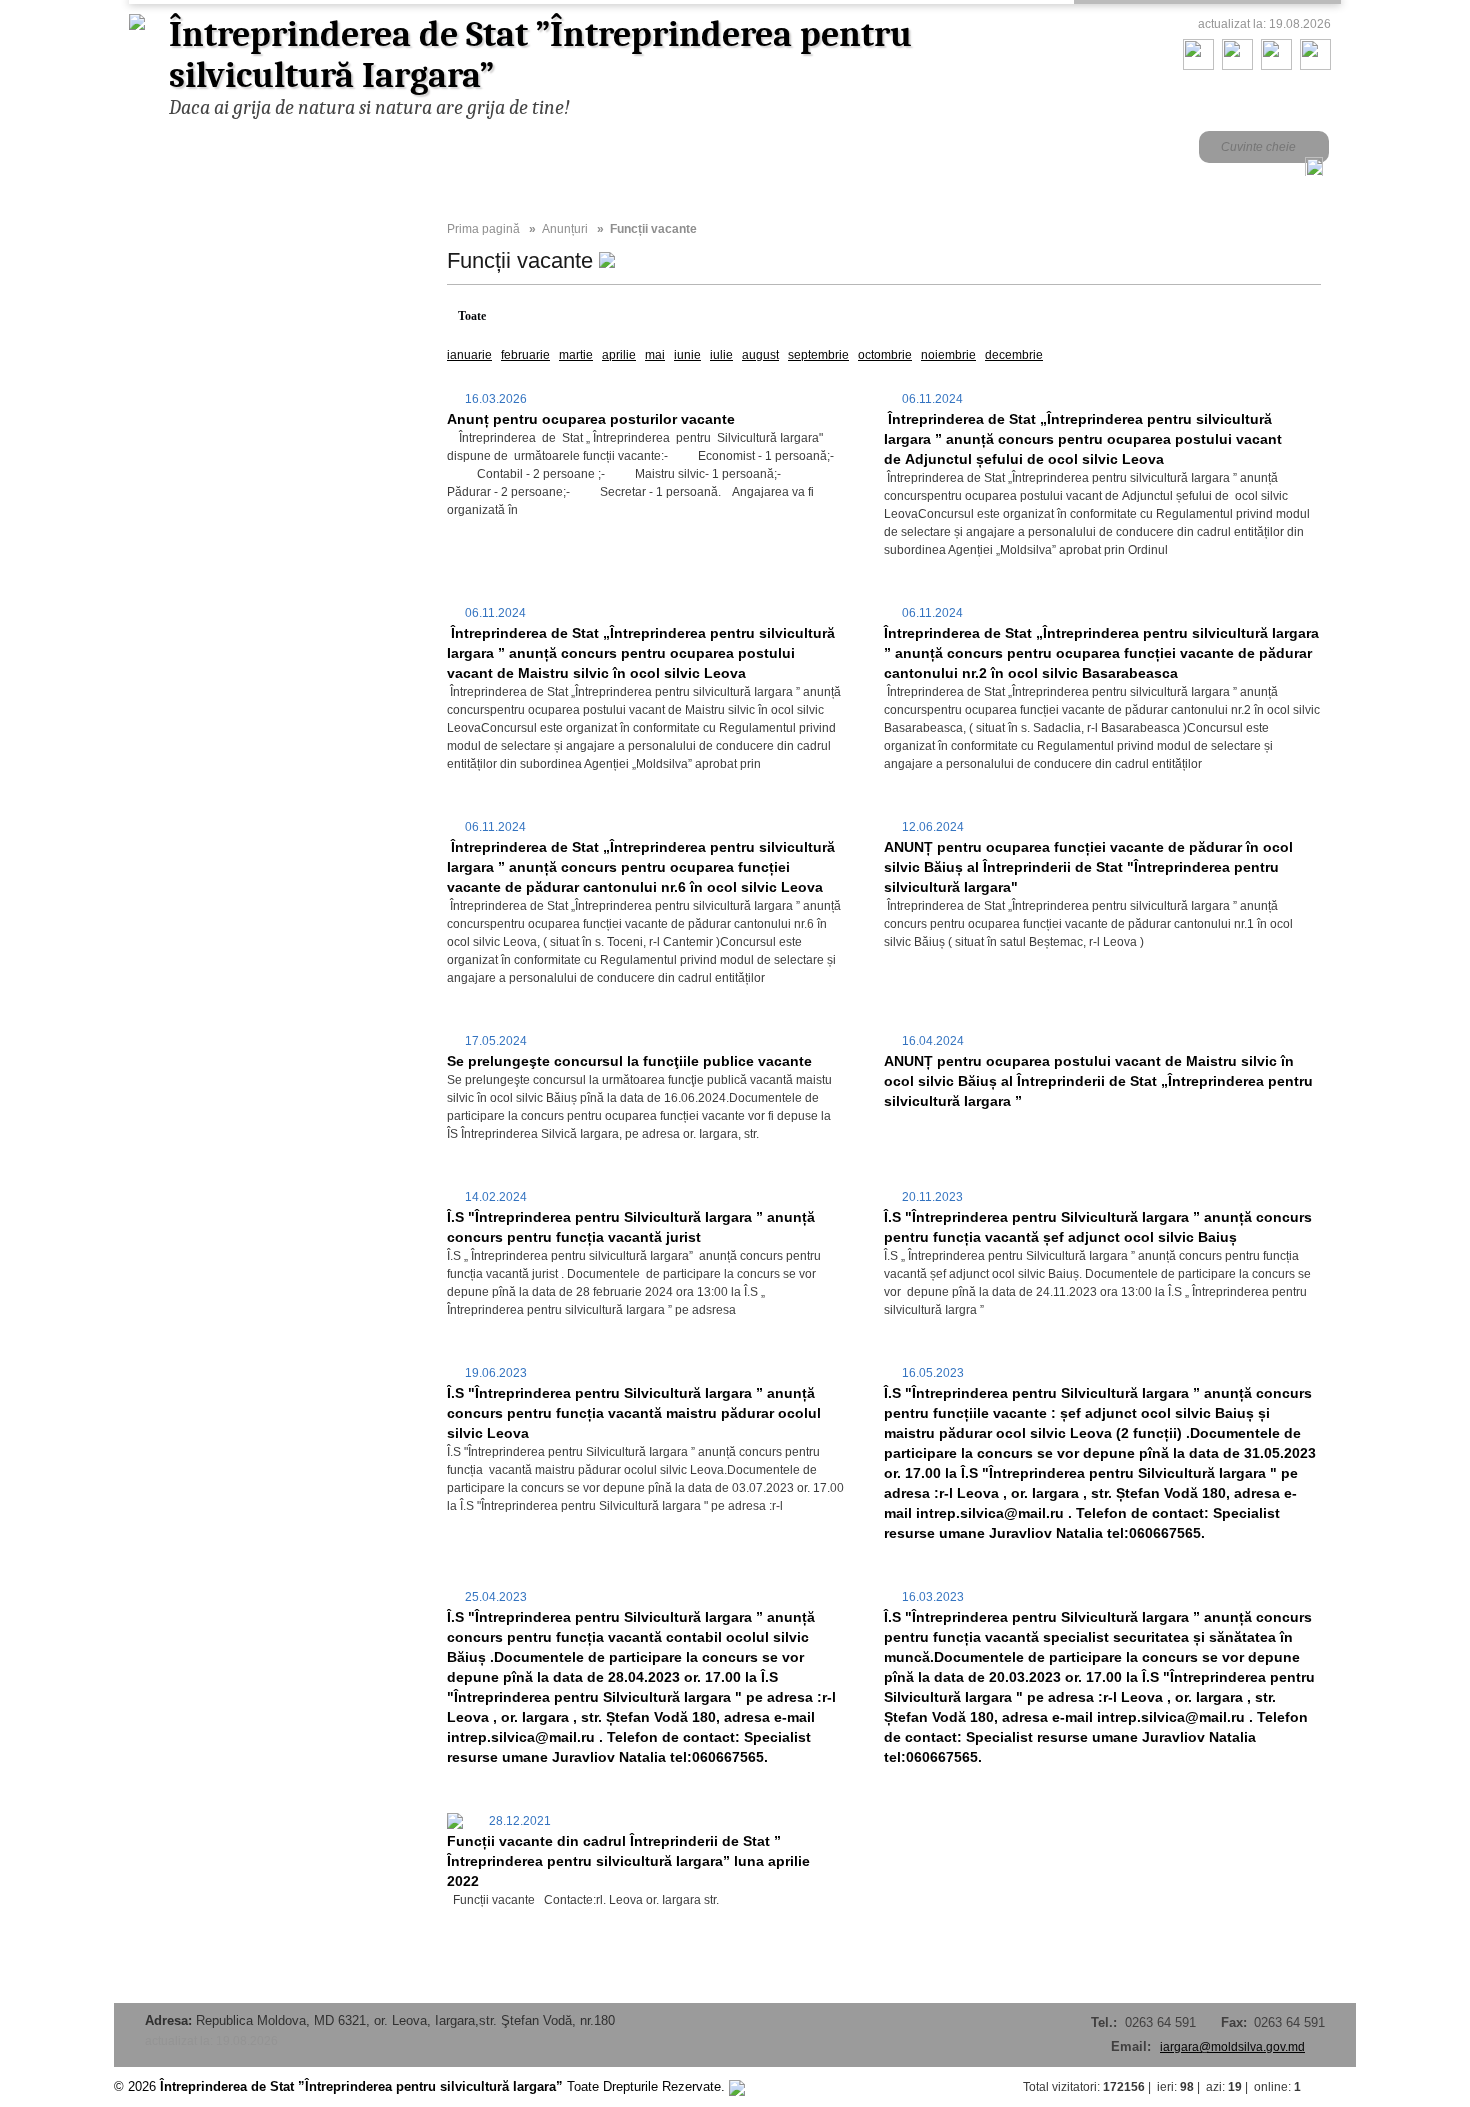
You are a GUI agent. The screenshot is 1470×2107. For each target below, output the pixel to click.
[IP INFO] (737, 2086)
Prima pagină (483, 229)
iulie (721, 355)
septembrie (818, 355)
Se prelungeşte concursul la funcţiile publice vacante (629, 1061)
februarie (525, 355)
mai (655, 355)
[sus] (1336, 2087)
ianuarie (469, 355)
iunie (687, 355)
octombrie (885, 355)
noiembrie (948, 355)
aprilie (619, 355)
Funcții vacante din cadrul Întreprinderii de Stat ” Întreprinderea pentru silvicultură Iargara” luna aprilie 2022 (628, 1861)
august (760, 355)
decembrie (1014, 355)
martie (576, 355)
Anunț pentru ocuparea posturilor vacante (591, 419)
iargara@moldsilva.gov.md (1232, 2047)
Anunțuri (565, 229)
